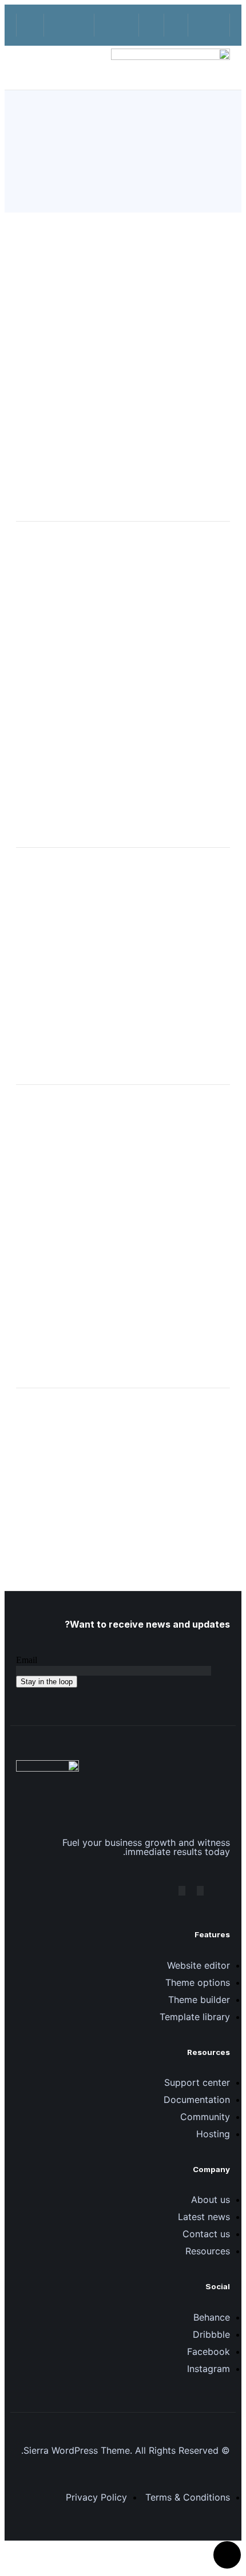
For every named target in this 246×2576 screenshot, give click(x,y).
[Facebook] (200, 1891)
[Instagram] (182, 1891)
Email (27, 1660)
